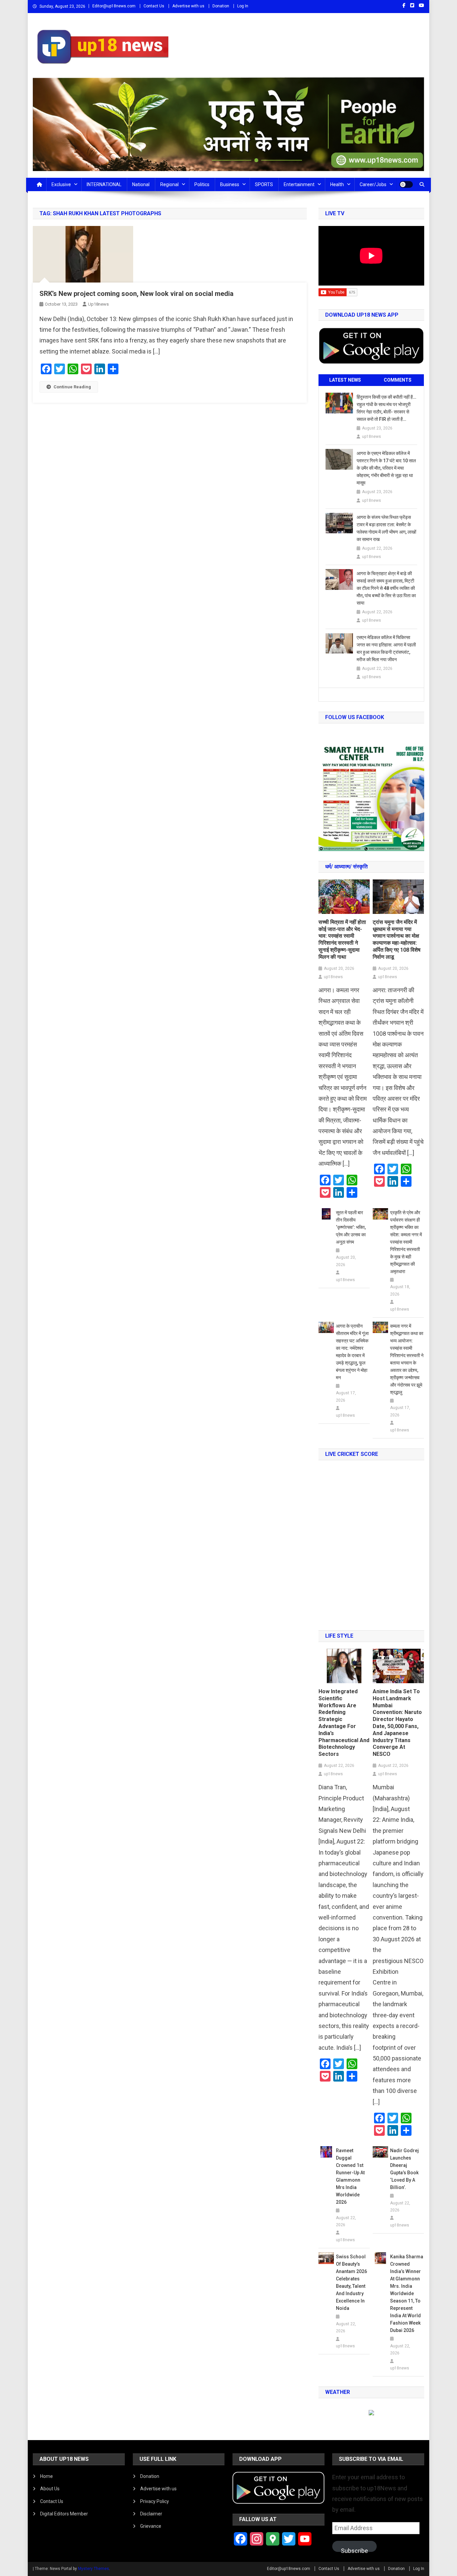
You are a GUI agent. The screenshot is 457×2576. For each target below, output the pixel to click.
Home (47, 2476)
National (141, 184)
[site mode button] (406, 184)
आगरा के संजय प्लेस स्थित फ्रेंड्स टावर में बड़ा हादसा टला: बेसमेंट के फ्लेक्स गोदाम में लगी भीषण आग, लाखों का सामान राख (386, 528)
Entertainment (299, 184)
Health (337, 184)
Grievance (151, 2526)
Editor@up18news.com (114, 6)
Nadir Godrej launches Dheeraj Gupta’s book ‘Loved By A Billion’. (404, 2169)
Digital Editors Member (64, 2514)
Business (230, 184)
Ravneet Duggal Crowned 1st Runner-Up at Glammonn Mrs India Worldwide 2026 (350, 2176)
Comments (398, 380)
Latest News (345, 380)
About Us (50, 2489)
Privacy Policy (155, 2501)
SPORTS (264, 184)
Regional (169, 184)
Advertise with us (188, 6)
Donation (221, 6)
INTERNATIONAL (104, 184)
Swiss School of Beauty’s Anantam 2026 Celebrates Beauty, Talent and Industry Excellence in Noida (351, 2282)
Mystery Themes (94, 2569)
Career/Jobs (373, 184)
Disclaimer (151, 2514)
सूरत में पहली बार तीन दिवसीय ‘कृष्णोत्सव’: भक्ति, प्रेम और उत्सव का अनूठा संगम (351, 1227)
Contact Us (154, 6)
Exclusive (61, 184)
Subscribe (354, 2550)
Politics (202, 184)
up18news (98, 304)
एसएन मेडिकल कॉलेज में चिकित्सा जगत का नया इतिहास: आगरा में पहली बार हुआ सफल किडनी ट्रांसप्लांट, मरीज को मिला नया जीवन (386, 648)
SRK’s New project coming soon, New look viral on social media (136, 294)
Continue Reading (72, 387)
